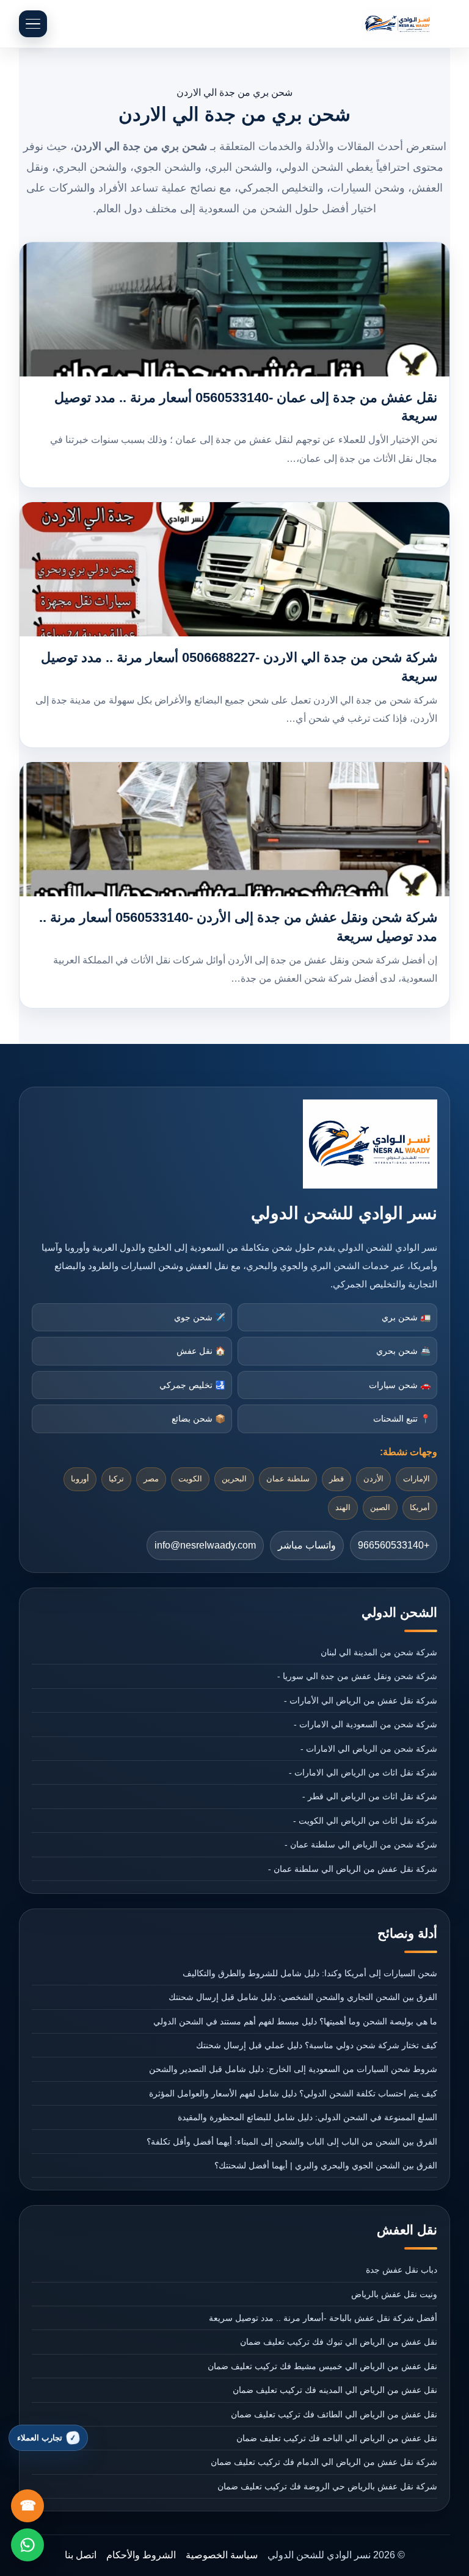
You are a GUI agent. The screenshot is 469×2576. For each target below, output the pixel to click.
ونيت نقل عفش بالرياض (394, 2294)
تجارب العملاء (40, 2438)
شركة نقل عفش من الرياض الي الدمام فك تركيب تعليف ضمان (324, 2462)
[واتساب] (27, 2545)
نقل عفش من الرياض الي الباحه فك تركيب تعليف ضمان (337, 2438)
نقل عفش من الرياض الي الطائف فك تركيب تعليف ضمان (334, 2414)
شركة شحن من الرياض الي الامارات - (369, 1749)
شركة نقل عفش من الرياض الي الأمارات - (361, 1700)
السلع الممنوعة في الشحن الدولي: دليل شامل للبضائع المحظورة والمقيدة (307, 2117)
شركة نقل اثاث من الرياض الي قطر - (370, 1796)
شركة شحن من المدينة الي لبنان (379, 1652)
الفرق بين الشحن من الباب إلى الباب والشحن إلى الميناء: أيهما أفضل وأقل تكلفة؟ (292, 2142)
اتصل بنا (81, 2555)
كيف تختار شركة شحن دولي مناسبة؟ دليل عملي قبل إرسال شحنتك (317, 2045)
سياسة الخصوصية (222, 2555)
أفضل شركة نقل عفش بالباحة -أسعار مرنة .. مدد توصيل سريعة (323, 2318)
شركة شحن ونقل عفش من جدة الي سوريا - (357, 1676)
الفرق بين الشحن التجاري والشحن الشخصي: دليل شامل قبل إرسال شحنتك (303, 1997)
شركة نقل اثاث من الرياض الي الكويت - (365, 1821)
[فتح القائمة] (33, 24)
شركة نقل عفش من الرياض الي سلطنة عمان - (353, 1869)
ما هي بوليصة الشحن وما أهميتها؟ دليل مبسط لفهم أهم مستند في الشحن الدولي (295, 2021)
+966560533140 (394, 1545)
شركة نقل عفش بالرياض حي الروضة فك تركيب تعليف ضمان (327, 2486)
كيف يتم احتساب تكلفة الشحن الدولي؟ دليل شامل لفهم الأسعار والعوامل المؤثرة (293, 2093)
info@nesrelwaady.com (205, 1545)
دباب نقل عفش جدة (402, 2270)
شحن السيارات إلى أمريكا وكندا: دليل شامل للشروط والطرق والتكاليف (310, 1973)
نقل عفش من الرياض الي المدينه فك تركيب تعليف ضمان (335, 2390)
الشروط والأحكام (141, 2555)
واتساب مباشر (307, 1545)
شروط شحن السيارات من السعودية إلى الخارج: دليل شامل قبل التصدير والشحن (293, 2069)
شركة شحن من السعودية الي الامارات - (365, 1724)
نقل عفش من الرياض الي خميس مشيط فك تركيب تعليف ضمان (322, 2366)
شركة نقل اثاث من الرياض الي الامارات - (363, 1772)
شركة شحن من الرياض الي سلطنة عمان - (361, 1844)
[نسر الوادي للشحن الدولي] (398, 24)
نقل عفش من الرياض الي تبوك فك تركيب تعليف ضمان (339, 2342)
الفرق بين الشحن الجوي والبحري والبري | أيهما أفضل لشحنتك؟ (326, 2165)
